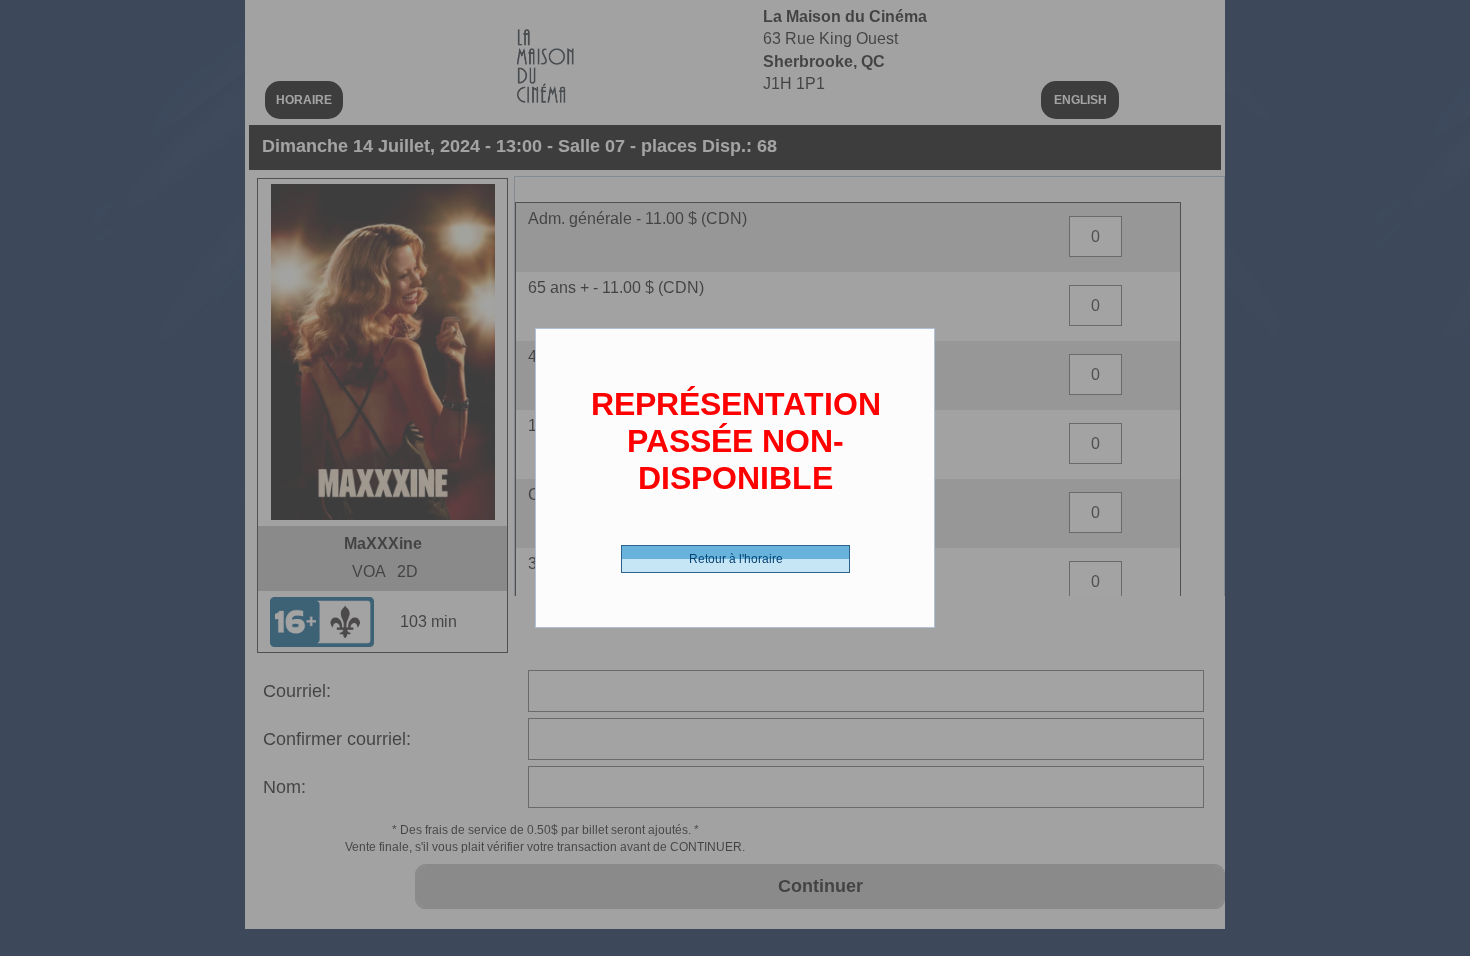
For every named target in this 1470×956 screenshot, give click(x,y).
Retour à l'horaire (736, 559)
